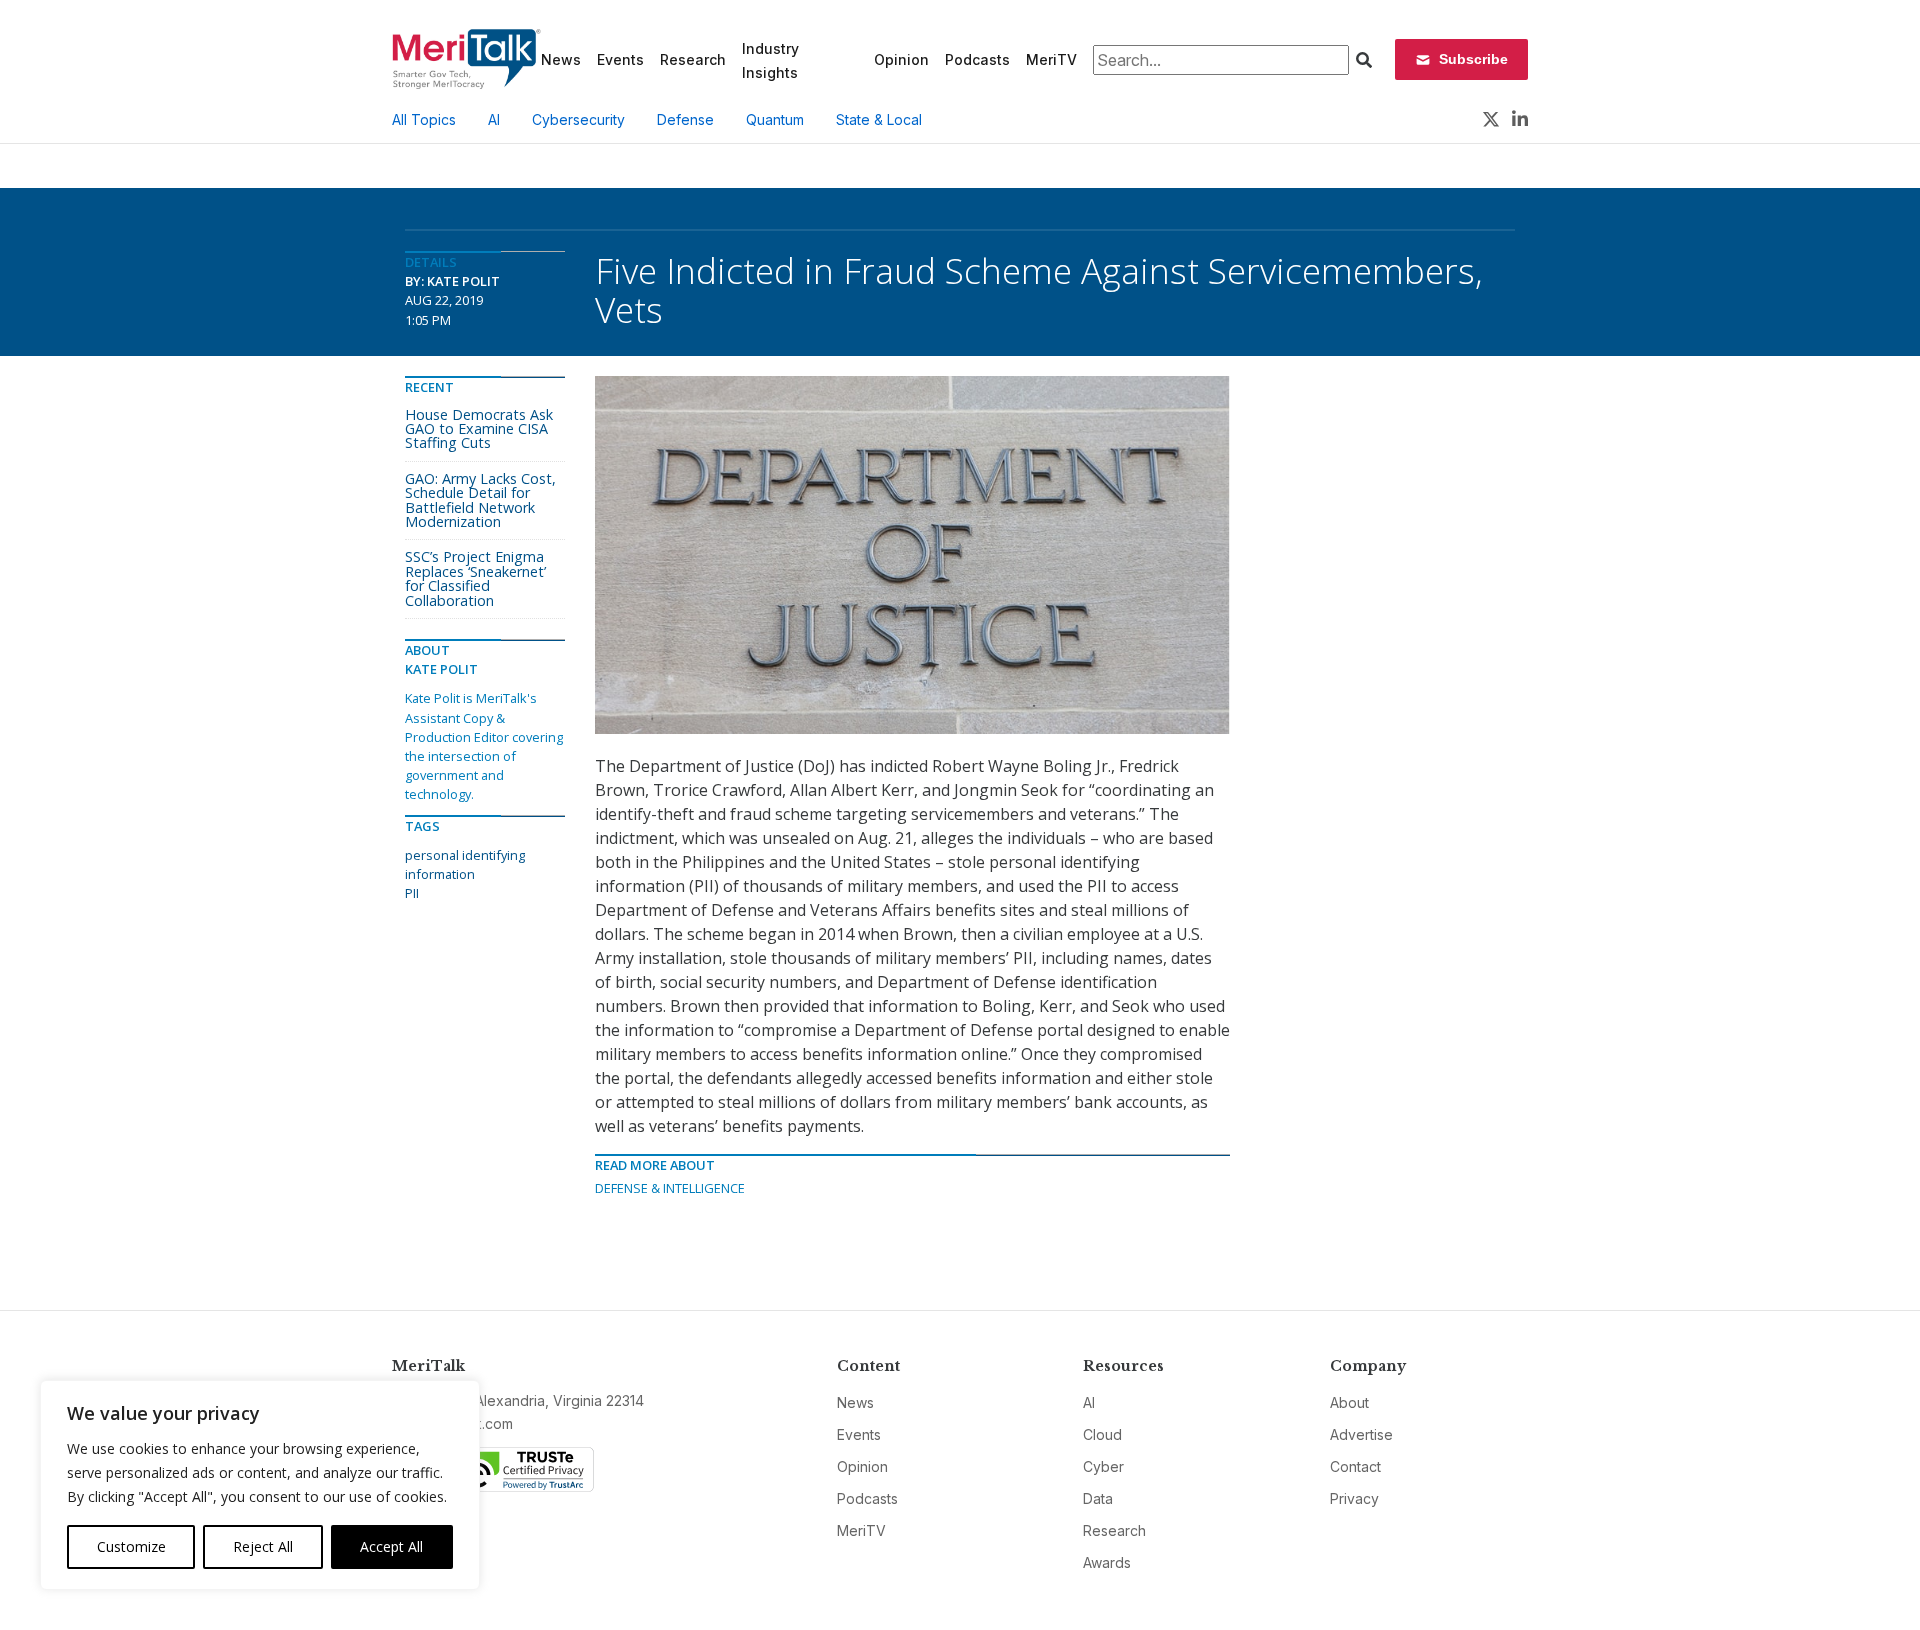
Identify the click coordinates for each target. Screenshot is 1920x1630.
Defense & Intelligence (670, 1188)
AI (494, 119)
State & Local (879, 119)
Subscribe (1473, 59)
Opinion (901, 59)
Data (1098, 1498)
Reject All (263, 1546)
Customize (131, 1546)
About (1349, 1402)
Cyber (1103, 1466)
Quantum (775, 119)
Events (620, 59)
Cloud (1102, 1434)
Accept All (391, 1546)
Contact (1355, 1466)
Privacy (1354, 1498)
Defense (685, 119)
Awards (1107, 1562)
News (561, 59)
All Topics (424, 119)
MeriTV (1051, 59)
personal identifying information (465, 864)
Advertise (1361, 1434)
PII (412, 893)
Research (693, 59)
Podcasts (977, 59)
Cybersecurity (578, 119)
